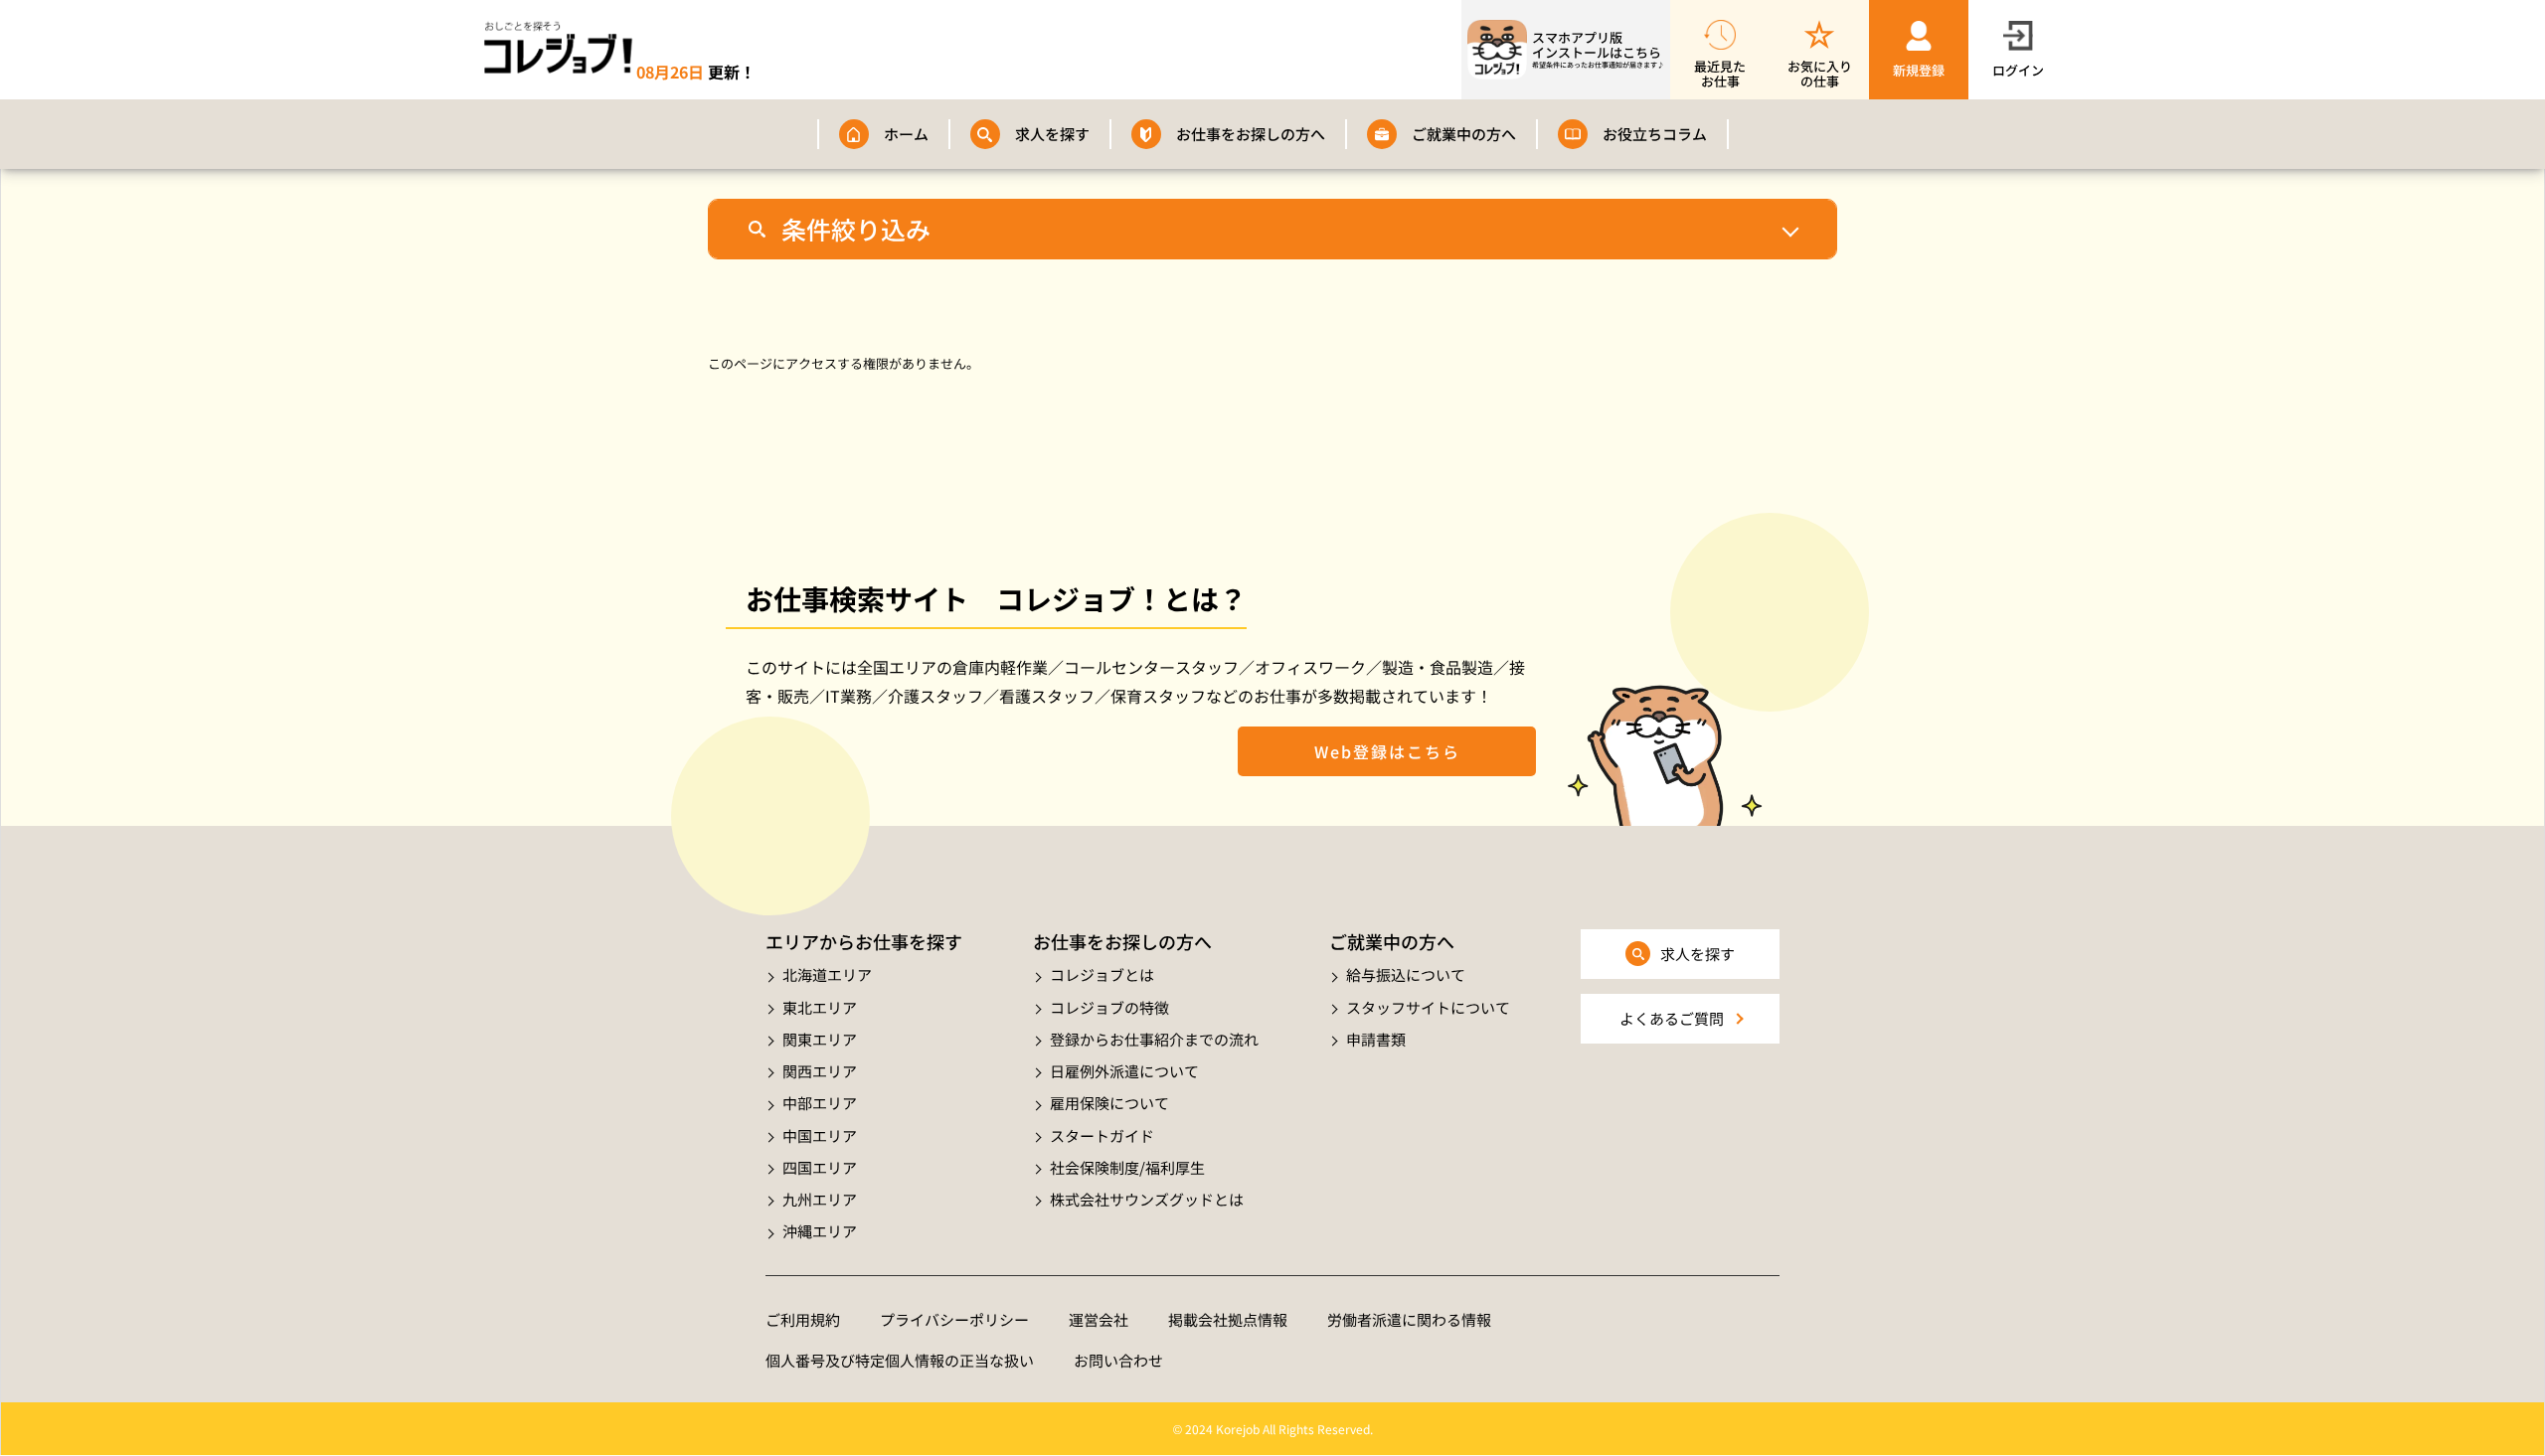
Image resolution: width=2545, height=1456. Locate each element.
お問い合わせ (1118, 1360)
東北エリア (820, 1007)
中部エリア (820, 1103)
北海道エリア (827, 974)
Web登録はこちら (1387, 751)
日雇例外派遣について (1124, 1071)
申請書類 (1376, 1039)
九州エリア (820, 1199)
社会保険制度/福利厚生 (1127, 1167)
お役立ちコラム (1655, 134)
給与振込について (1406, 974)
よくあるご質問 (1672, 1018)
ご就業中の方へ (1464, 134)
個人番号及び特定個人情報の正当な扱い (900, 1360)
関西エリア (820, 1071)
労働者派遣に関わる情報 (1409, 1319)
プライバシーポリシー (954, 1319)
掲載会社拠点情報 (1228, 1319)
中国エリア (820, 1135)
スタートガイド (1102, 1135)
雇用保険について (1109, 1103)
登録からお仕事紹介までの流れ (1154, 1039)
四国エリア (820, 1167)
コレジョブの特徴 (1109, 1007)
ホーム (906, 134)
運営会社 (1099, 1319)
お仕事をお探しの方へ (1251, 134)
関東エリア (820, 1039)
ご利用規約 (803, 1319)
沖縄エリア (820, 1231)
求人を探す (1052, 134)
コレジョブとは (1102, 974)
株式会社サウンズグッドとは (1147, 1199)
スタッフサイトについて (1428, 1007)
